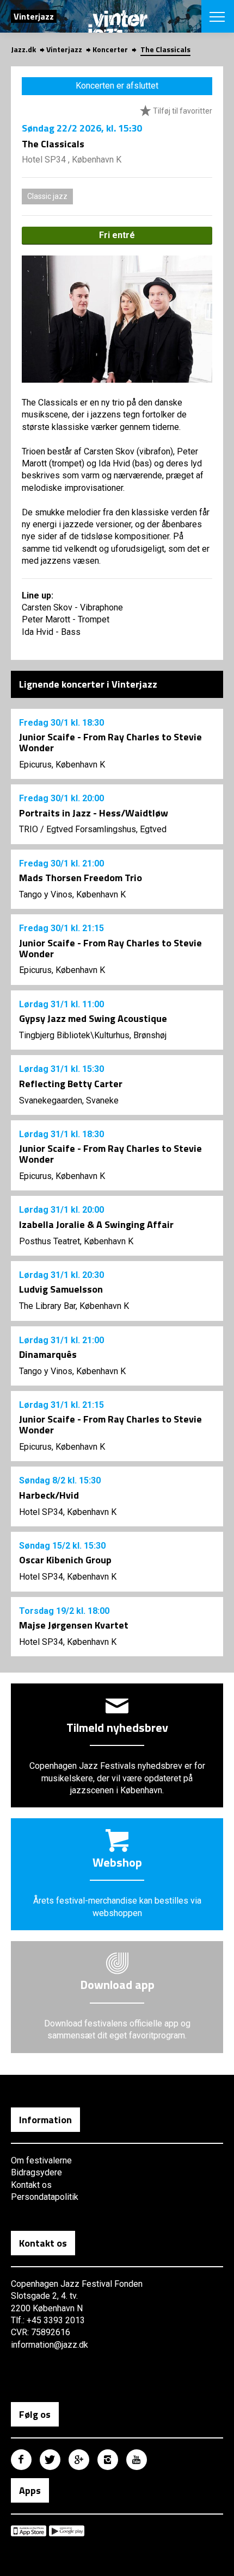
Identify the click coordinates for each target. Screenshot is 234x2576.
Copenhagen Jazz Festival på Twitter (50, 2460)
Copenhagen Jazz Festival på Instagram (108, 2460)
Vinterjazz (64, 49)
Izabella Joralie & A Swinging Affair (96, 1224)
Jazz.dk (23, 49)
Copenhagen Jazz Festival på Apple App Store (29, 2531)
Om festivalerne (41, 2160)
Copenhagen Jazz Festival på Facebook (21, 2460)
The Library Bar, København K (74, 1306)
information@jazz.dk (50, 2345)
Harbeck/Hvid (49, 1495)
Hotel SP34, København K (68, 1512)
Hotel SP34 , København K (72, 160)
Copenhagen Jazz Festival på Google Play (67, 2531)
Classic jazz (47, 196)
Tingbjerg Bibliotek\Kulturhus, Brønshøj (93, 1035)
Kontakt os (31, 2185)
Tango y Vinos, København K (72, 894)
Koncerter (110, 49)
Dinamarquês (48, 1354)
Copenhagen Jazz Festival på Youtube (137, 2460)
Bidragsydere (36, 2172)
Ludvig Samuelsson (61, 1289)
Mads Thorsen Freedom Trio (81, 878)
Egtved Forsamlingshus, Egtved (106, 829)
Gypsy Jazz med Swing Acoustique (93, 1018)
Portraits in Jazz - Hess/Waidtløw (94, 813)
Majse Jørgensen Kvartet (74, 1625)
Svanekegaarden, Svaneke (69, 1100)
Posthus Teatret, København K (76, 1241)
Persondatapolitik (45, 2197)
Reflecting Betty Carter (71, 1084)
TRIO (29, 829)
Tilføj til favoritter (182, 111)
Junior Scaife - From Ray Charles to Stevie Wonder (110, 742)
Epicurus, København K (62, 765)
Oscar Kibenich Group (65, 1560)
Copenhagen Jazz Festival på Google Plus (79, 2460)
